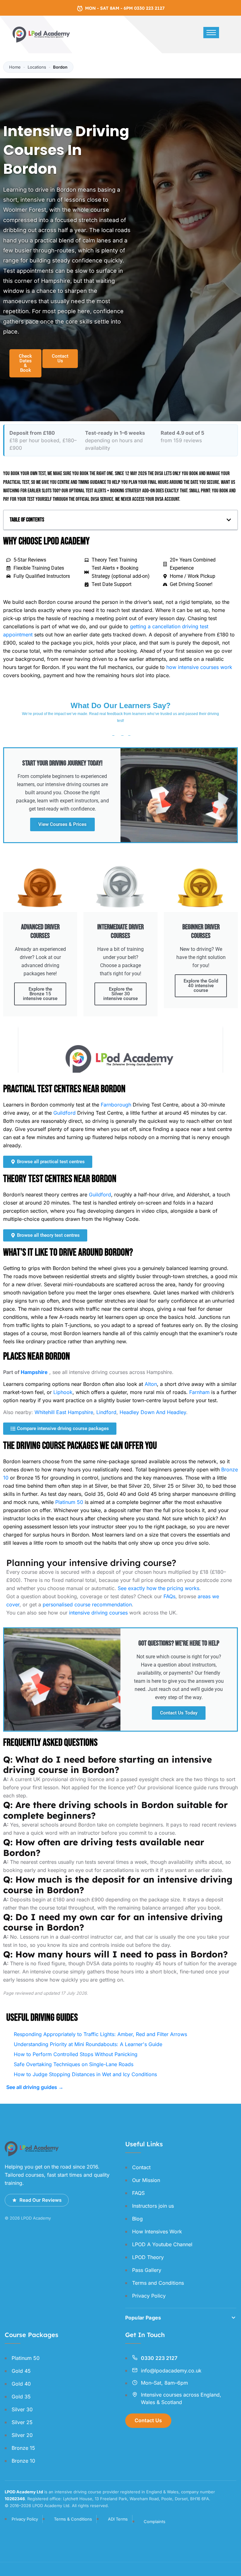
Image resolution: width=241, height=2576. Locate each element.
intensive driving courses (98, 1613)
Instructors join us (153, 2206)
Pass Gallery (147, 2270)
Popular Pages (143, 2318)
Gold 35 (21, 2397)
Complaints (155, 2522)
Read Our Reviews (40, 2200)
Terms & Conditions (73, 2519)
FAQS (138, 2193)
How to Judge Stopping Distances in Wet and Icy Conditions (85, 2074)
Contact (141, 2167)
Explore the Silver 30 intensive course (120, 994)
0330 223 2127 (159, 2358)
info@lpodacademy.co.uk (171, 2371)
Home (15, 67)
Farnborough (116, 1105)
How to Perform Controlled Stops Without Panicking (76, 2054)
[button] (229, 520)
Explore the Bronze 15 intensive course (40, 994)
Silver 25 (22, 2422)
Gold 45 (21, 2371)
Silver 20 (22, 2435)
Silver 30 (22, 2409)
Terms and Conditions (158, 2283)
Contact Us (148, 2420)
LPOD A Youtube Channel (162, 2244)
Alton (151, 1384)
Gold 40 (21, 2384)
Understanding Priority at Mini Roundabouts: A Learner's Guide (88, 2044)
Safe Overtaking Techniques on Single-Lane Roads (74, 2064)
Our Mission (146, 2180)
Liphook (63, 1392)
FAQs (169, 1596)
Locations (37, 67)
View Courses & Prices (62, 824)
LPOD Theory (148, 2257)
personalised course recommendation (87, 1604)
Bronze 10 (23, 2461)
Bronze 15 (23, 2448)
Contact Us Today (179, 1713)
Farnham (199, 1392)
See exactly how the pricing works (158, 1588)
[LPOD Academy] (42, 34)
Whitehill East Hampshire (64, 1412)
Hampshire (34, 1372)
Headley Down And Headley (153, 1412)
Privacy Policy (149, 2296)
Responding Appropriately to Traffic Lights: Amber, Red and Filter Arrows (100, 2034)
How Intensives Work (157, 2231)
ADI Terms (118, 2519)
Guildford (64, 1113)
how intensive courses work (199, 667)
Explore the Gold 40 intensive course (201, 986)
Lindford (106, 1412)
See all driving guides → (35, 2087)
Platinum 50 (69, 1502)
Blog (137, 2219)
